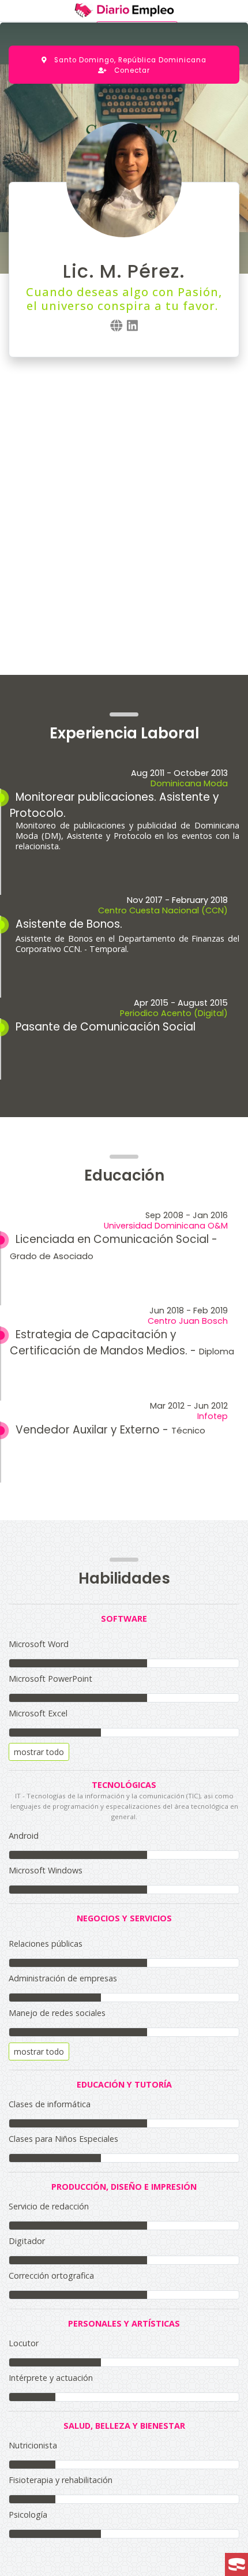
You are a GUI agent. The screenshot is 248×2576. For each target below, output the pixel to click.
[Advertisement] (124, 505)
